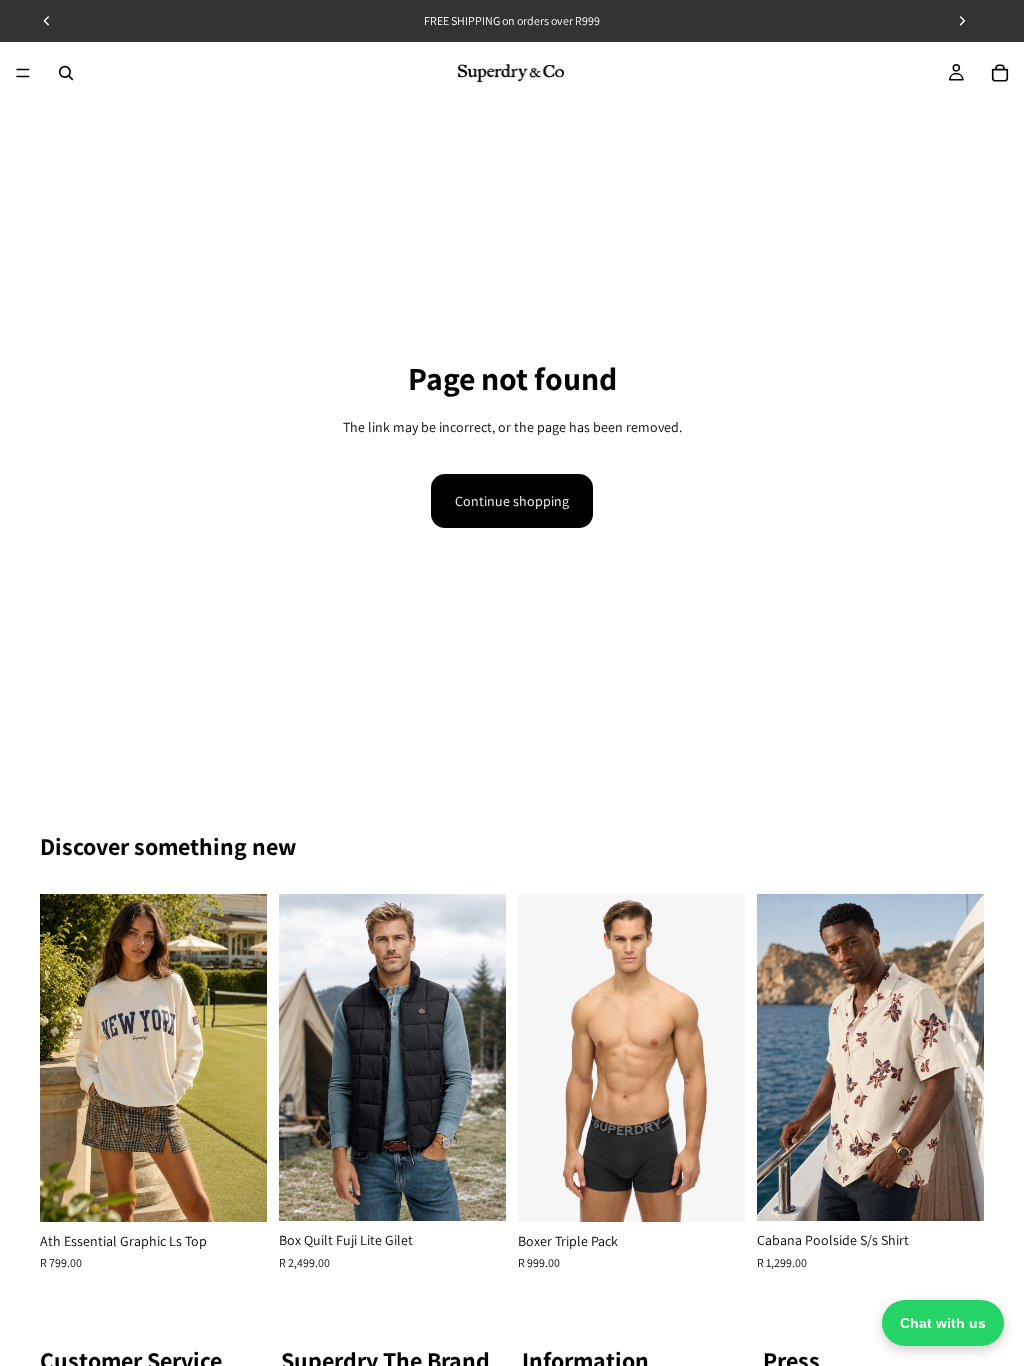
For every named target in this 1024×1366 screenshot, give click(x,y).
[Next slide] (245, 1058)
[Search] (66, 73)
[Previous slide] (62, 1058)
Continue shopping (512, 501)
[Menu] (23, 73)
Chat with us (943, 1323)
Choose (253, 1191)
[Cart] (1000, 73)
